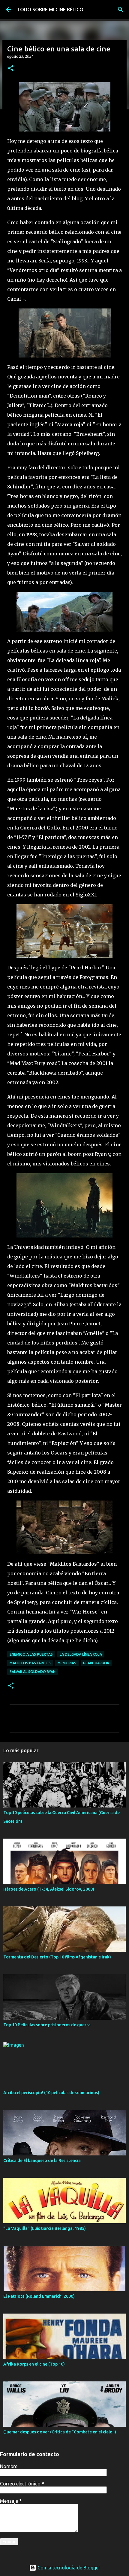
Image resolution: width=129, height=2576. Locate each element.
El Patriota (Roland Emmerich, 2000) (39, 2296)
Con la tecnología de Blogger (68, 2568)
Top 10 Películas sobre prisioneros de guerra (47, 2025)
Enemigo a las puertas (31, 1654)
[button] (11, 69)
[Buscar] (121, 10)
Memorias (67, 1663)
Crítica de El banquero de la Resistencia (42, 2161)
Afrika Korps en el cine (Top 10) (34, 2364)
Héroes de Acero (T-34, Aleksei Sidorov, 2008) (49, 1889)
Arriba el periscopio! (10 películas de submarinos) (51, 2093)
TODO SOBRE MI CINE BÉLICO (50, 10)
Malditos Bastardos (30, 1663)
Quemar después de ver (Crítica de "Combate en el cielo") (60, 2432)
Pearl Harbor (96, 1663)
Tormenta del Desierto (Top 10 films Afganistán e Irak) (57, 1957)
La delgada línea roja (81, 1654)
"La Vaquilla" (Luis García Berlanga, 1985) (45, 2228)
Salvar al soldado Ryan (33, 1672)
